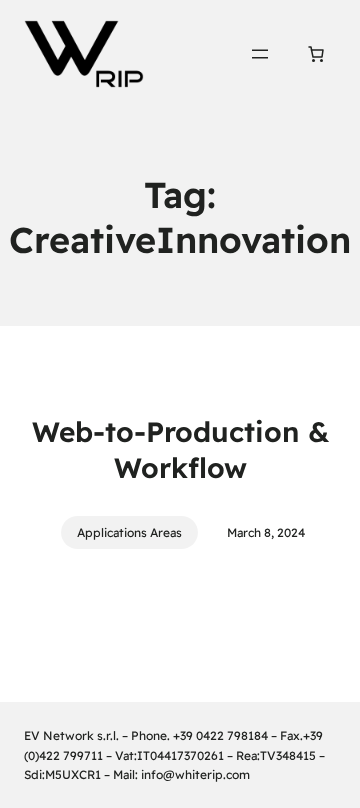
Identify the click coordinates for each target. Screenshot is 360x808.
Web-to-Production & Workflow (180, 449)
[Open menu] (260, 54)
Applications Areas (129, 532)
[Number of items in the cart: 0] (316, 54)
